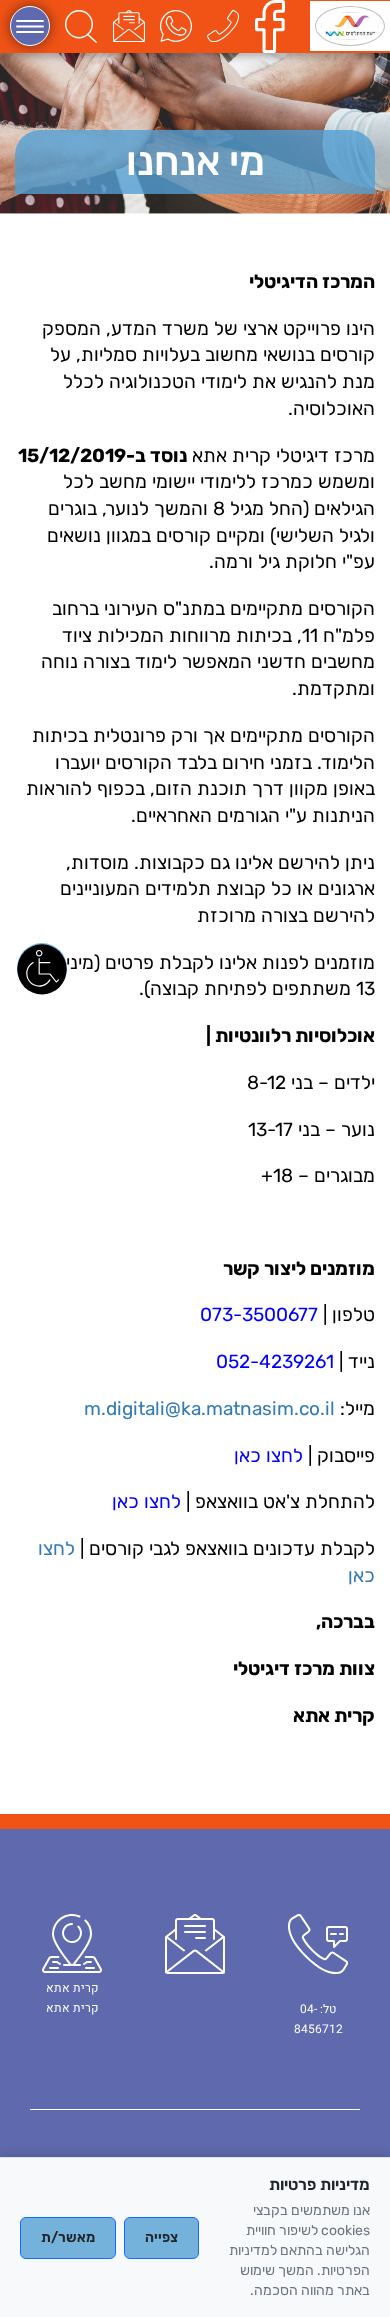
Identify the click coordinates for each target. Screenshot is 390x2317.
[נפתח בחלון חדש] (275, 25)
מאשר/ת (68, 2237)
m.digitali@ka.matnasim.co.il (209, 1409)
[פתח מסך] (42, 968)
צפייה (161, 2237)
